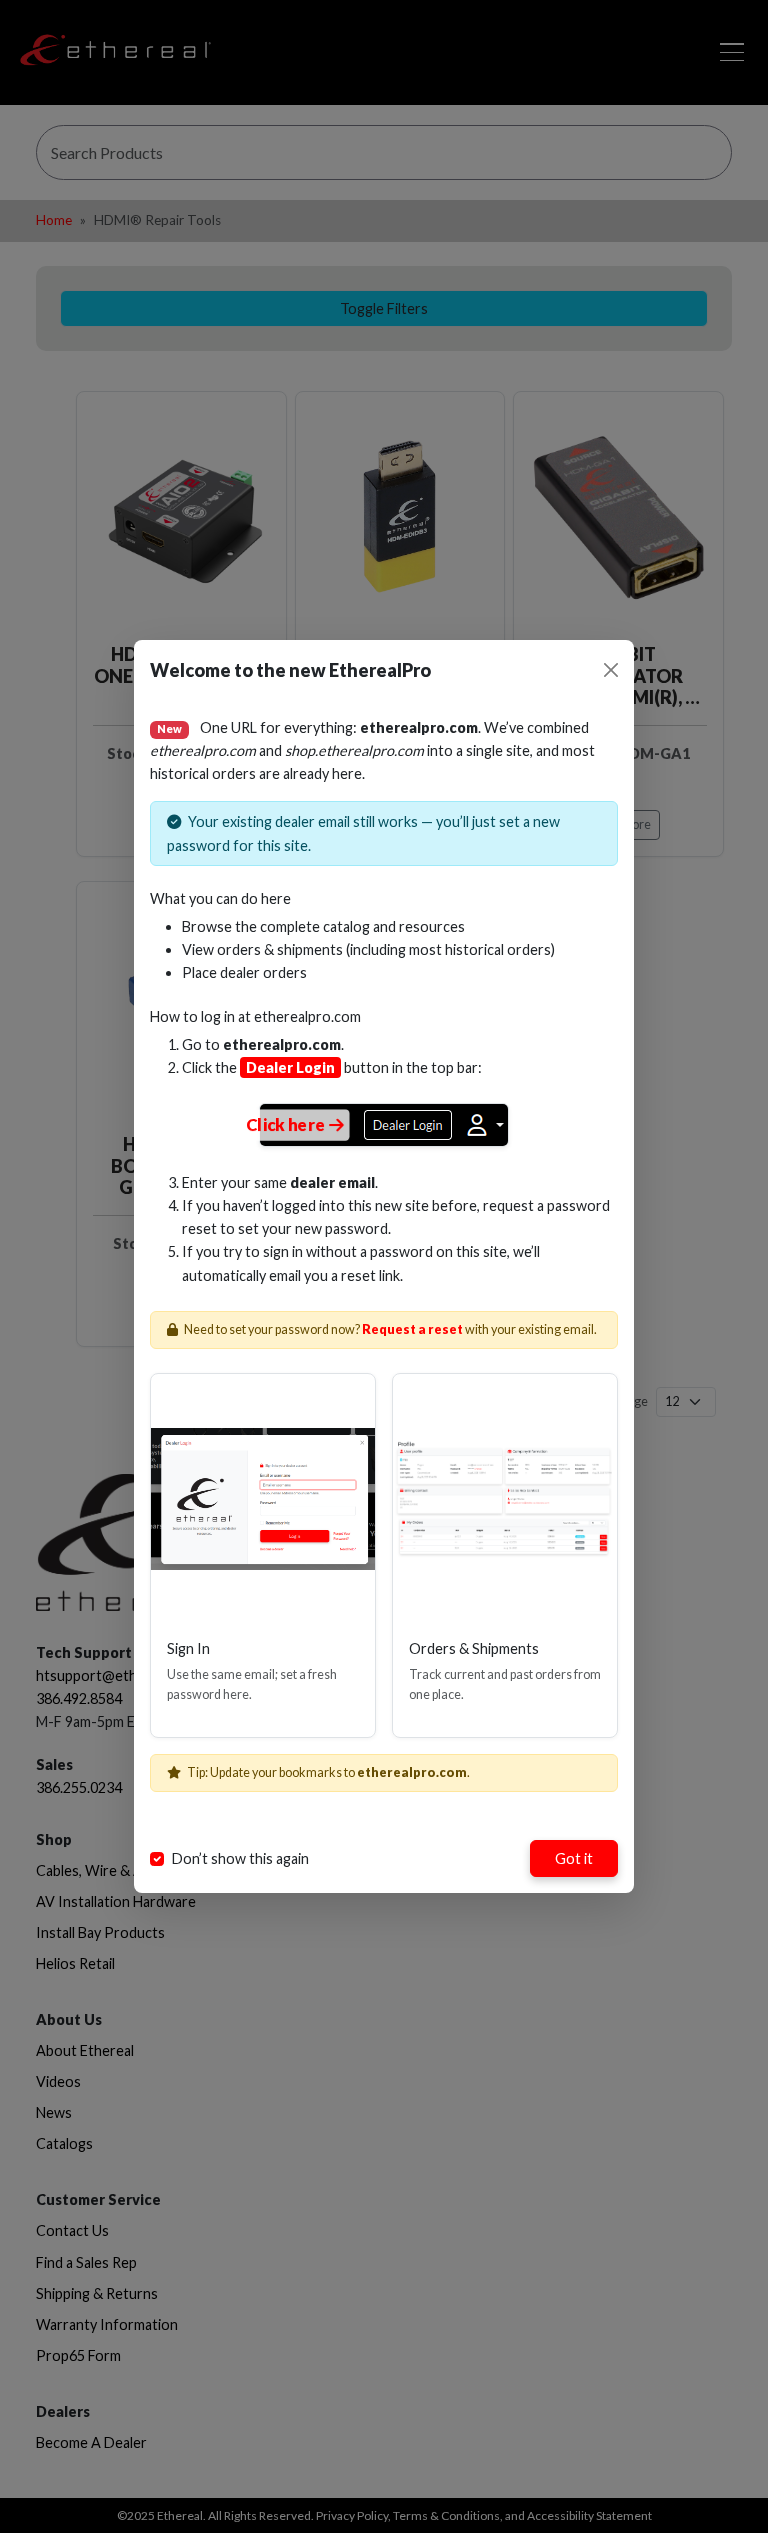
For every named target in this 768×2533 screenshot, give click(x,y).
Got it (574, 1858)
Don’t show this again (240, 1858)
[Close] (611, 670)
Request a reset (412, 1329)
